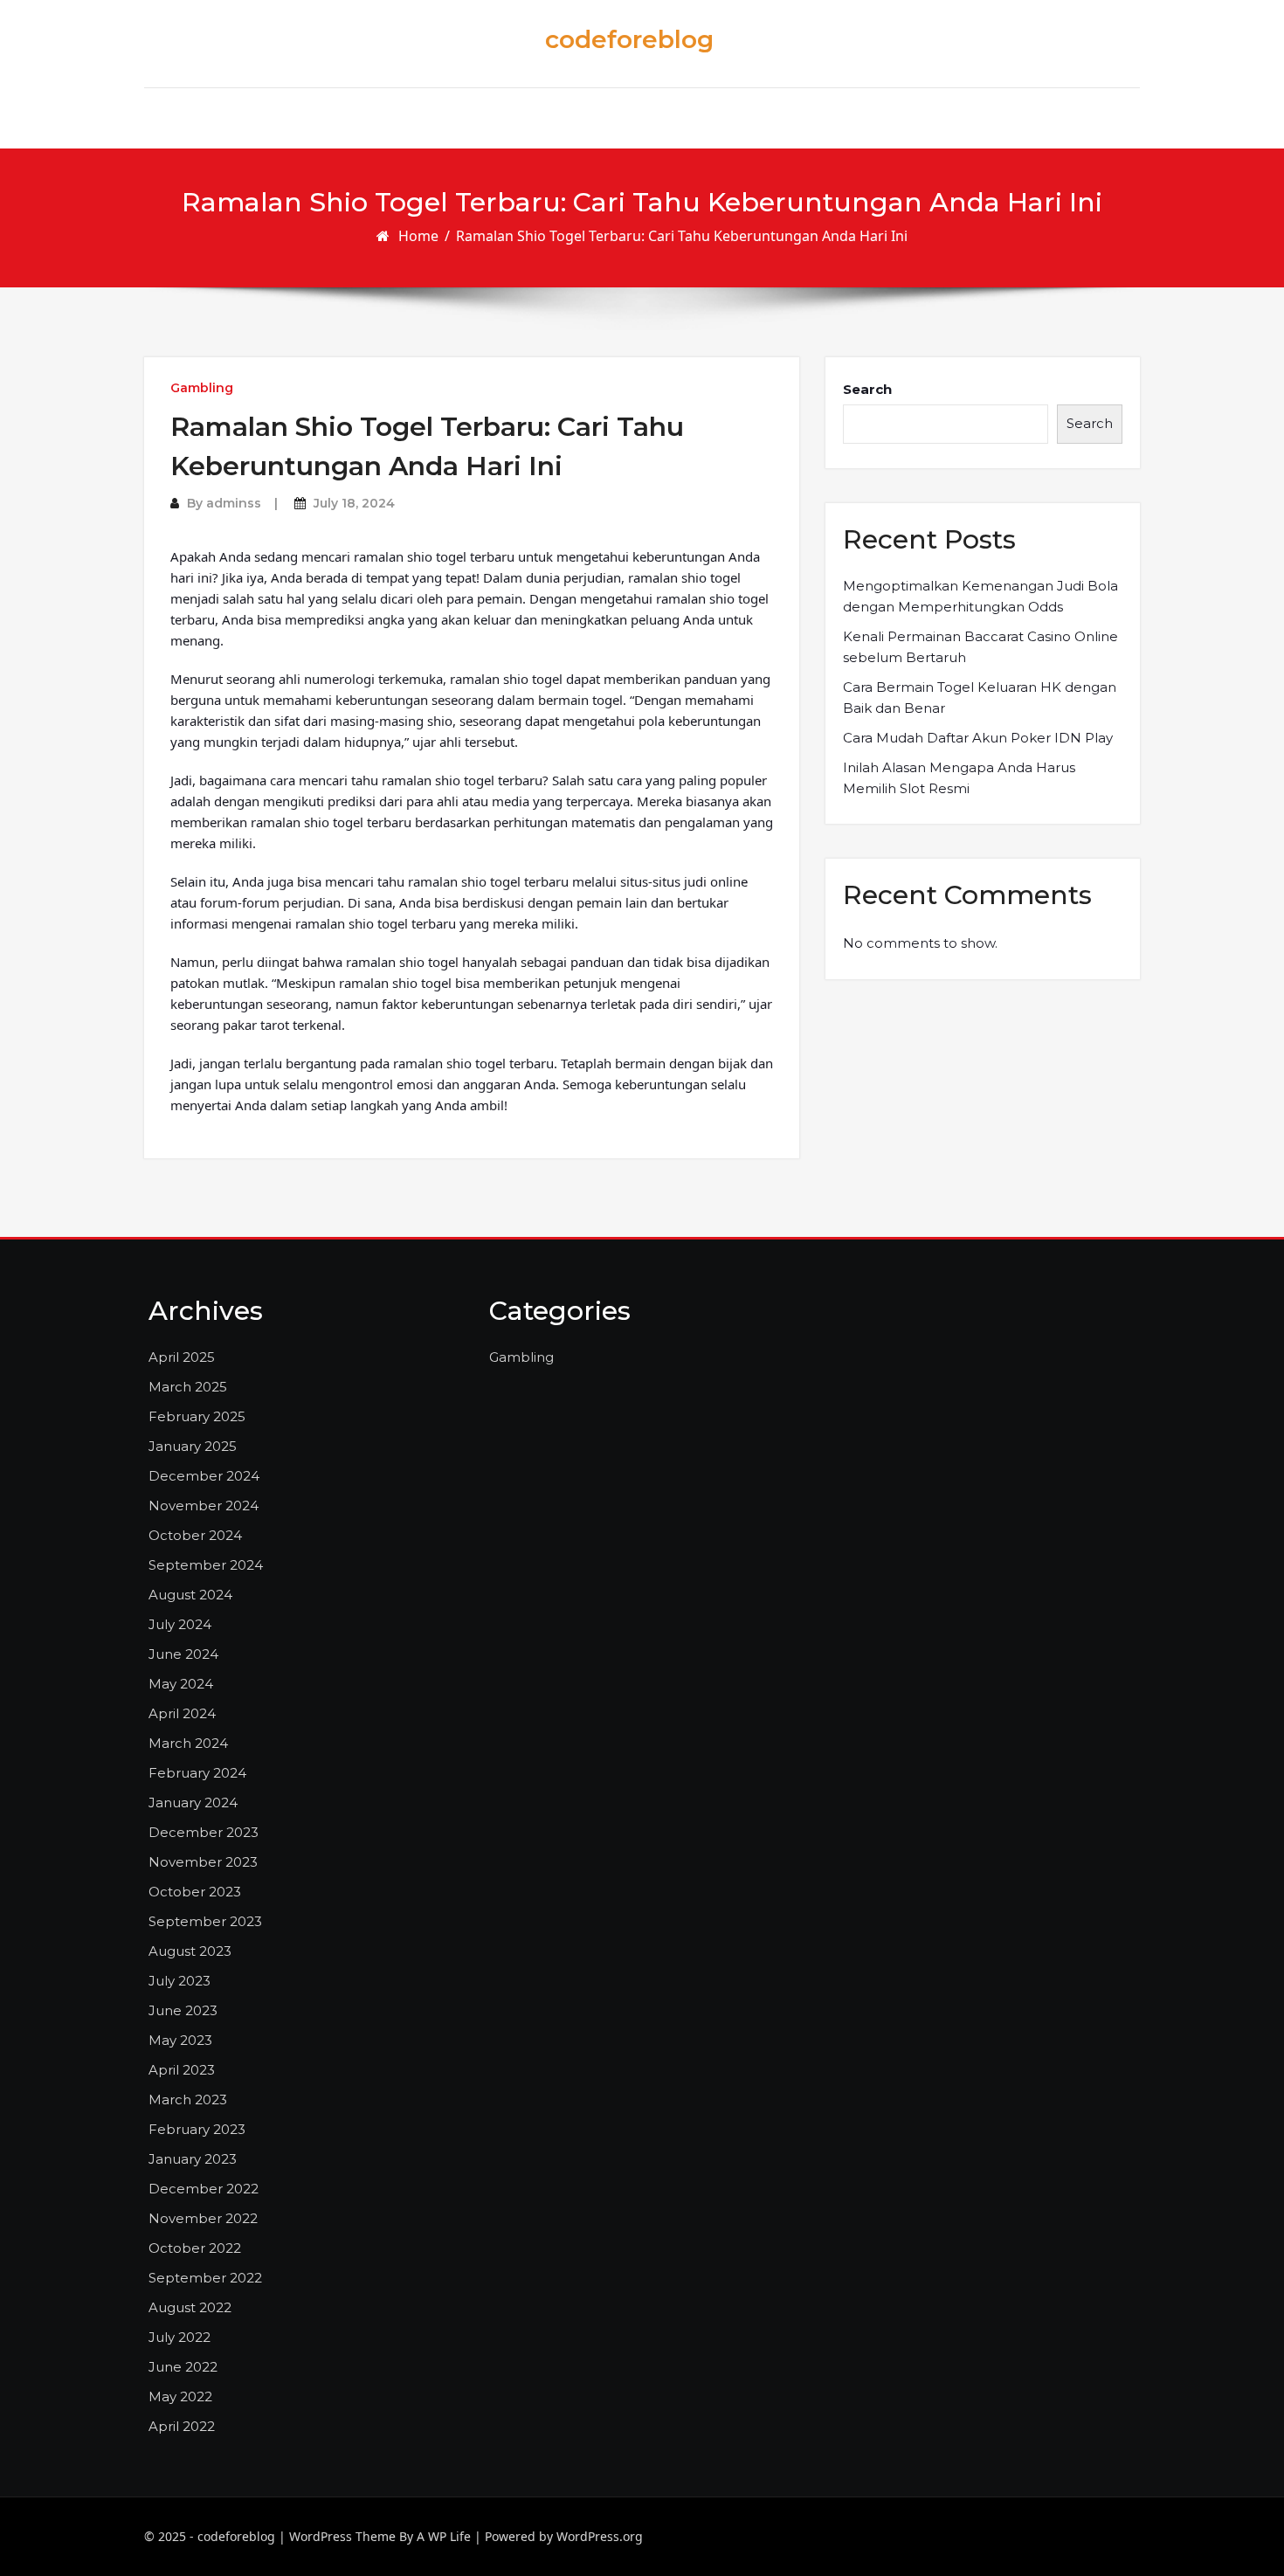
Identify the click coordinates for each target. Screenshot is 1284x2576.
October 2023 (195, 1892)
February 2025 (197, 1416)
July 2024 (180, 1624)
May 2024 (181, 1684)
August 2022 (190, 2307)
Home (418, 236)
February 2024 (197, 1773)
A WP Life (444, 2536)
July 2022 (179, 2337)
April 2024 (182, 1713)
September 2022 (205, 2278)
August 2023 (190, 1951)
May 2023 (180, 2040)
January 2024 (193, 1803)
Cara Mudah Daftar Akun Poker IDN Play (978, 738)
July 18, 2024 (354, 503)
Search (867, 389)
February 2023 (197, 2129)
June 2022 (183, 2367)
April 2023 (182, 2070)
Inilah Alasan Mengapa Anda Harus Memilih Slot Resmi (959, 778)
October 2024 (195, 1535)
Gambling (202, 388)
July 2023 (179, 1981)
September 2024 (206, 1565)
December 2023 (204, 1832)
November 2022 (203, 2218)
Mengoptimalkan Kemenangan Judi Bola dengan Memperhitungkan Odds (980, 596)
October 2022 (195, 2248)
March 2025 (188, 1387)
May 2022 (180, 2396)
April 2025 (182, 1357)
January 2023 (193, 2159)
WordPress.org (600, 2536)
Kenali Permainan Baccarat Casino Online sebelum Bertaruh (980, 647)
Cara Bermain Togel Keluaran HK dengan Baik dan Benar (980, 698)
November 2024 (204, 1506)
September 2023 (205, 1921)
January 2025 (193, 1446)
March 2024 (188, 1743)
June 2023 (183, 2010)
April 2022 (182, 2426)
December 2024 (204, 1476)
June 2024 (183, 1654)
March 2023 (188, 2099)
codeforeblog (629, 39)
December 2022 (204, 2189)
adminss (234, 503)
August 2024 (190, 1595)
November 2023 (203, 1862)
